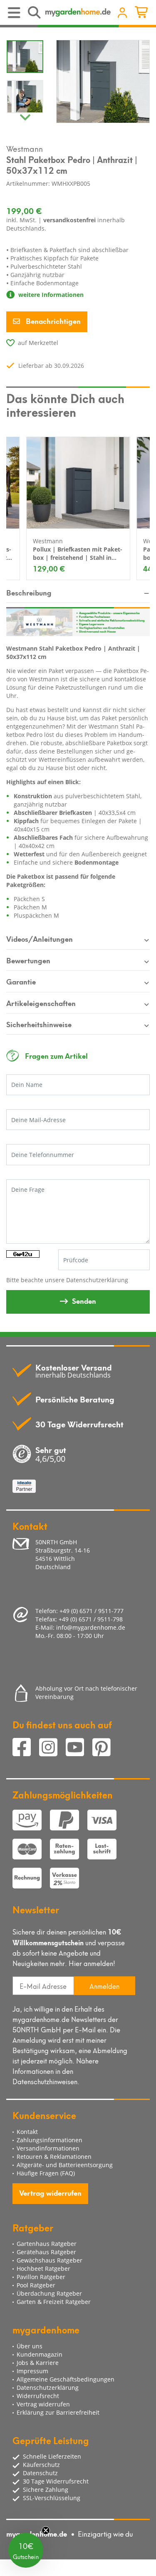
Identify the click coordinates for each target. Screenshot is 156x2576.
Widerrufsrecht (38, 2396)
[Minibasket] (142, 13)
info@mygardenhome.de (91, 1627)
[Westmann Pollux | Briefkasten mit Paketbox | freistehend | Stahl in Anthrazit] (78, 483)
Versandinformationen (48, 2148)
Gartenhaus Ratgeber (47, 2244)
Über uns (30, 2346)
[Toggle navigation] (15, 13)
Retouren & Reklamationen (54, 2157)
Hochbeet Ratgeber (43, 2269)
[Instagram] (52, 1749)
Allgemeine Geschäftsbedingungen (66, 2379)
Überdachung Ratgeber (49, 2293)
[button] (26, 2550)
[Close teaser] (46, 2530)
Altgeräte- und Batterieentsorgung (65, 2165)
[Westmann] (78, 621)
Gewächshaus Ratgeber (50, 2260)
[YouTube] (79, 1749)
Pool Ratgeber (36, 2285)
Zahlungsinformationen (50, 2140)
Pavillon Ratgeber (41, 2277)
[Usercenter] (122, 13)
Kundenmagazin (40, 2354)
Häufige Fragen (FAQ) (46, 2173)
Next (25, 115)
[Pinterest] (105, 1749)
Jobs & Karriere (38, 2363)
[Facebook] (26, 1749)
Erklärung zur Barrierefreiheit (58, 2412)
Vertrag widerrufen (50, 2192)
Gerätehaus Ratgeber (46, 2252)
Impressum (32, 2371)
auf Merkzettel (38, 343)
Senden (84, 1300)
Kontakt (27, 2132)
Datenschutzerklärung (97, 1280)
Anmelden (104, 1986)
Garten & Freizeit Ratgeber (54, 2302)
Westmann (25, 148)
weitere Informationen (50, 295)
